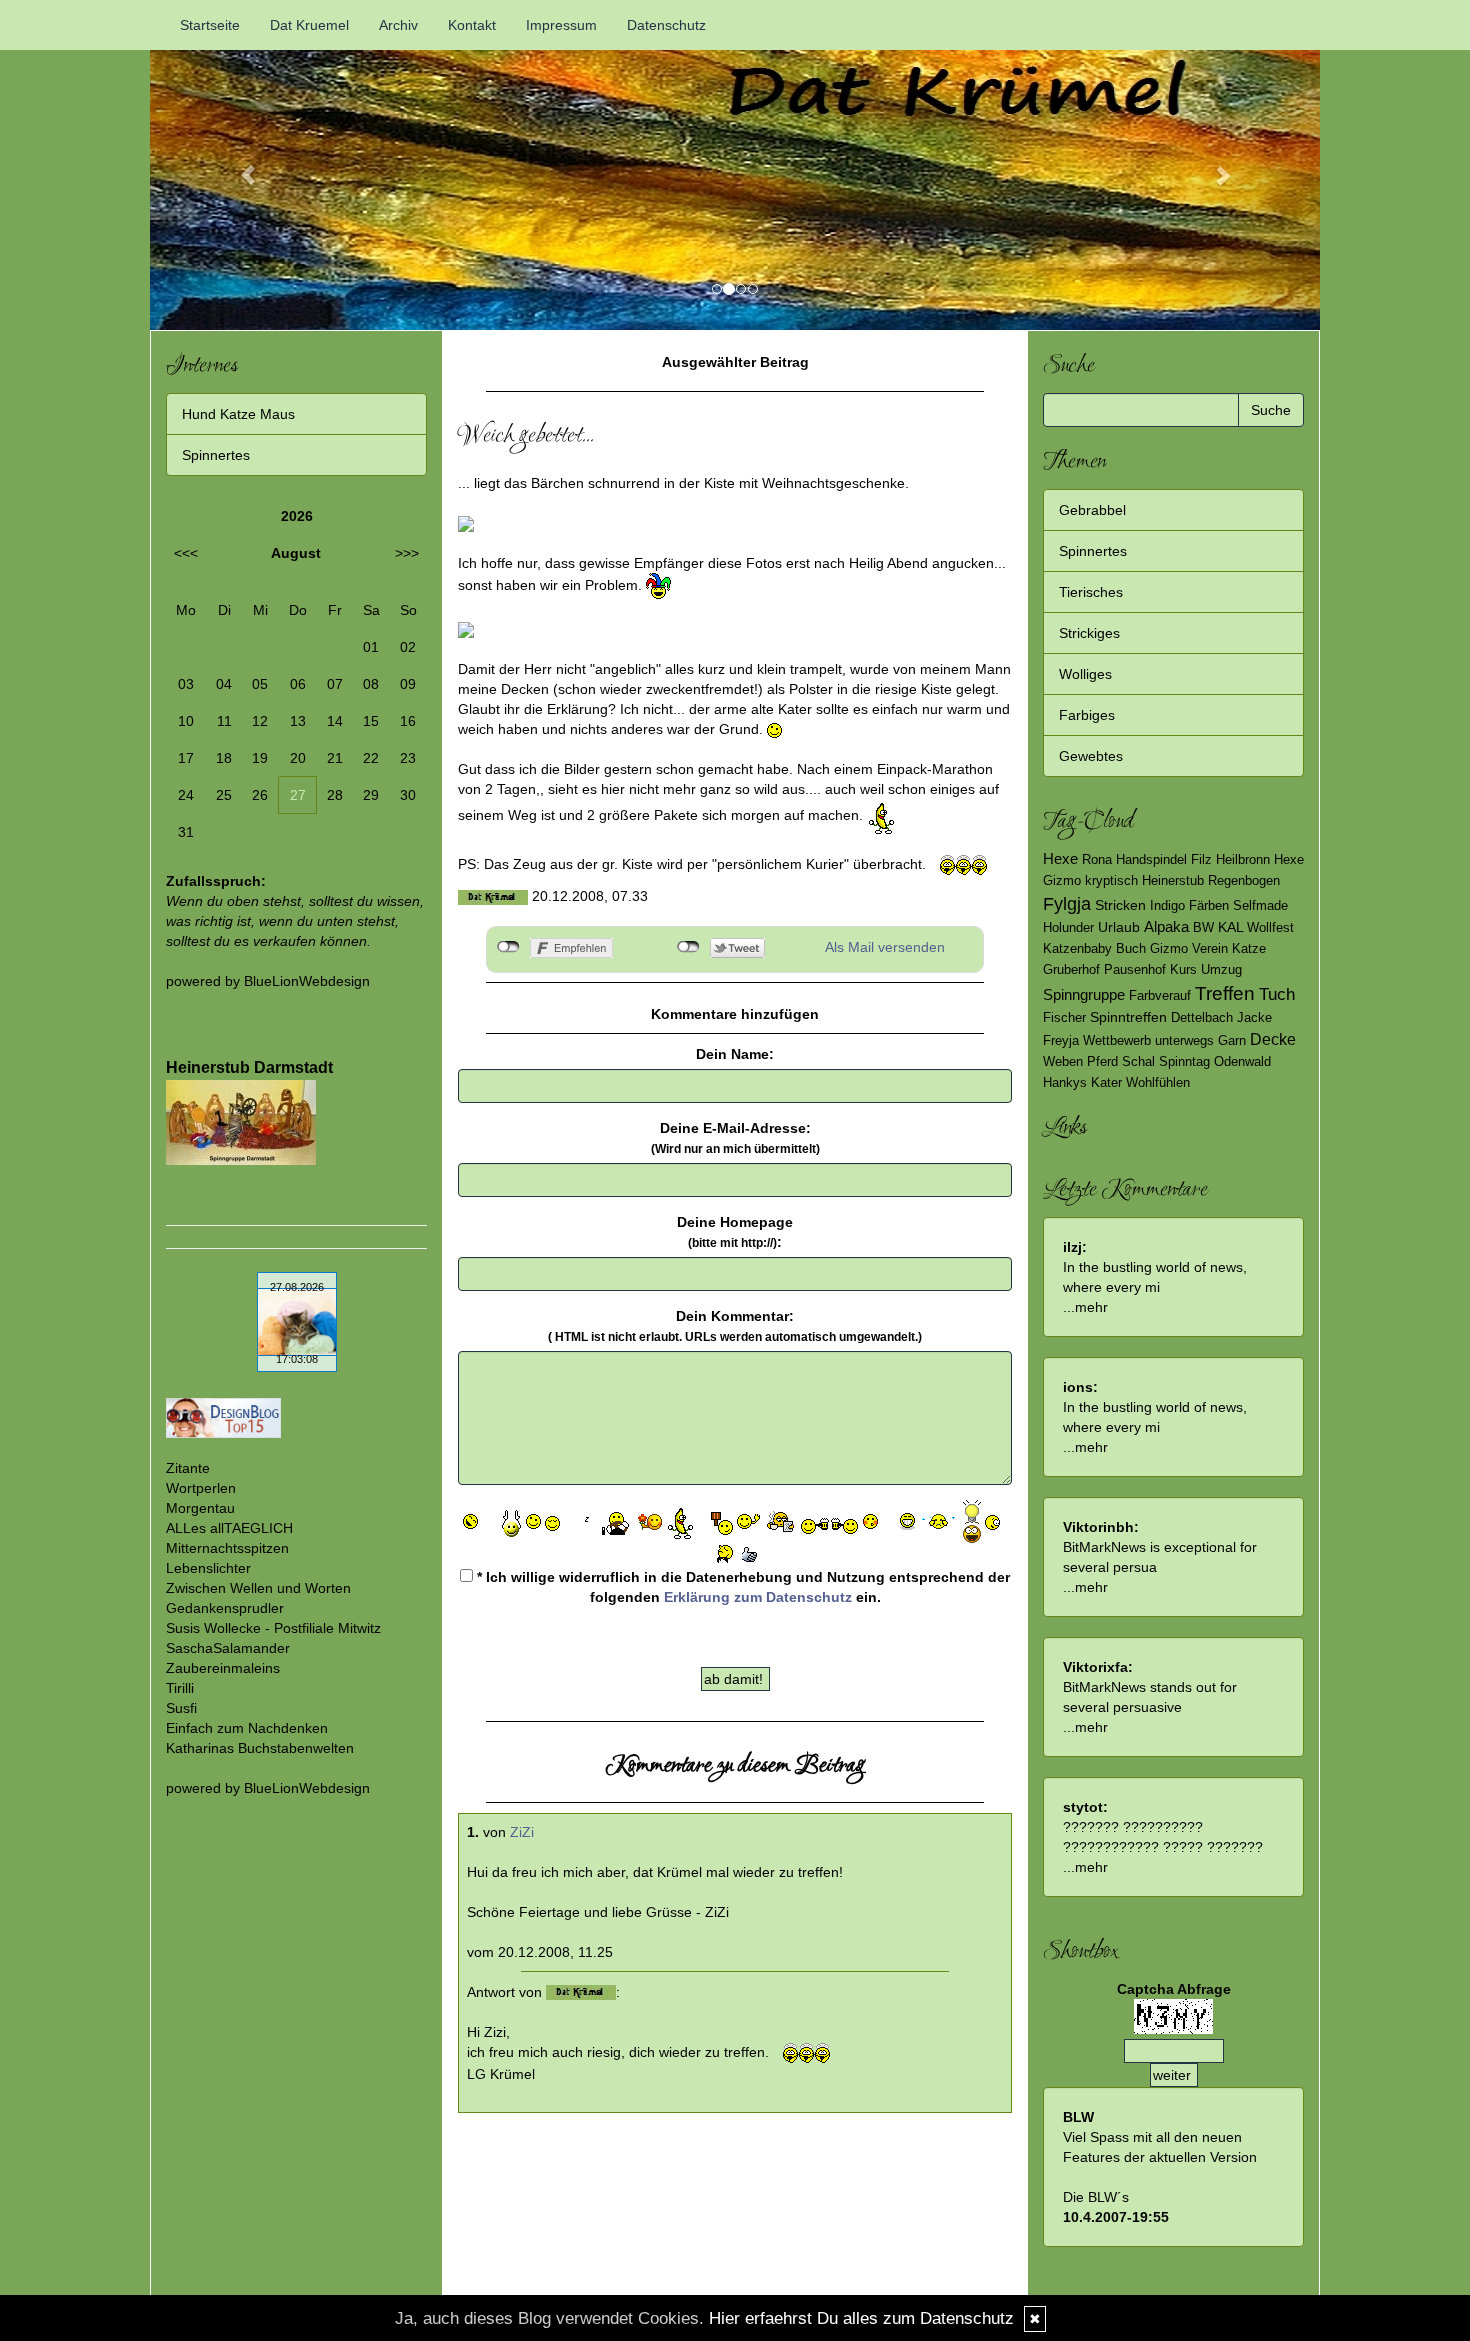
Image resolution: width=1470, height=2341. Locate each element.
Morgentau (200, 1508)
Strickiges (1089, 633)
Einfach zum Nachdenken (247, 1728)
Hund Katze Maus (238, 414)
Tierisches (1091, 592)
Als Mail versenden (885, 947)
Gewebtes (1091, 756)
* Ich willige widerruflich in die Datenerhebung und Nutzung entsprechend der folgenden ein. (741, 1587)
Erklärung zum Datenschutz (758, 1597)
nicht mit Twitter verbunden (688, 947)
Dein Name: (735, 1054)
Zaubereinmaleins (223, 1668)
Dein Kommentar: (735, 1326)
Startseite (210, 25)
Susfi (181, 1708)
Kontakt (472, 25)
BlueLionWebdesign (307, 981)
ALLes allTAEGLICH (229, 1528)
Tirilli (180, 1688)
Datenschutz (666, 25)
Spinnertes (216, 455)
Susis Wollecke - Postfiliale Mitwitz (273, 1628)
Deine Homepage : (735, 1232)
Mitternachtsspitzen (227, 1548)
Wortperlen (201, 1488)
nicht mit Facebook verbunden (508, 947)
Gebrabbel (1092, 510)
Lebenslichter (208, 1568)
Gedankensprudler (225, 1608)
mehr (1091, 1307)
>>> (407, 553)
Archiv (398, 25)
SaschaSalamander (228, 1648)
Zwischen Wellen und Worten (258, 1588)
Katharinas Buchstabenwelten (260, 1748)
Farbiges (1087, 715)
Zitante (188, 1468)
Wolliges (1085, 674)
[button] (238, 165)
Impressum (561, 25)
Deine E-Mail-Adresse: (735, 1138)
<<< (186, 553)
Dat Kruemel (309, 25)
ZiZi (522, 1832)
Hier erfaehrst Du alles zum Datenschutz (861, 2318)
